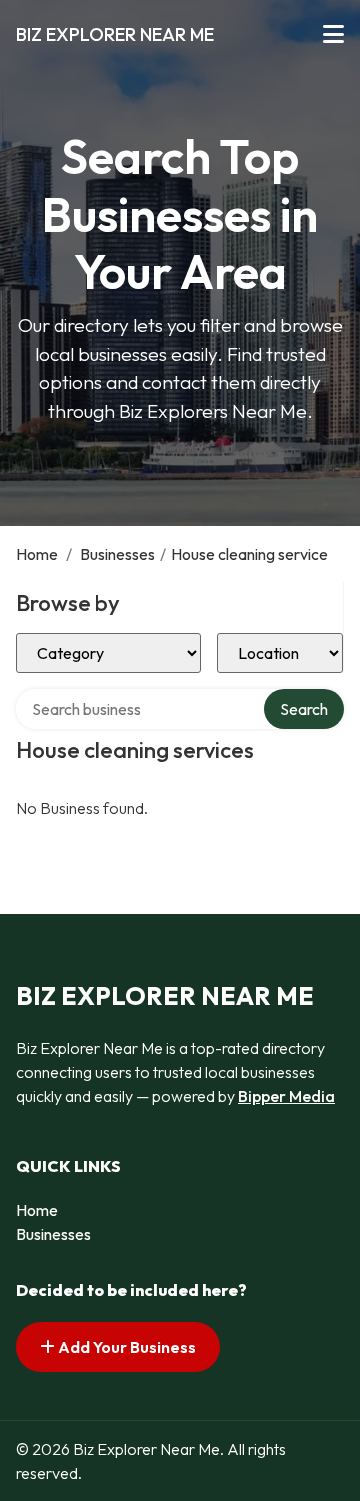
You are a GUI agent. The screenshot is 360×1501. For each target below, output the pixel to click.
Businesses (117, 554)
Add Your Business (125, 1347)
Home (37, 554)
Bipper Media (286, 1096)
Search (304, 709)
